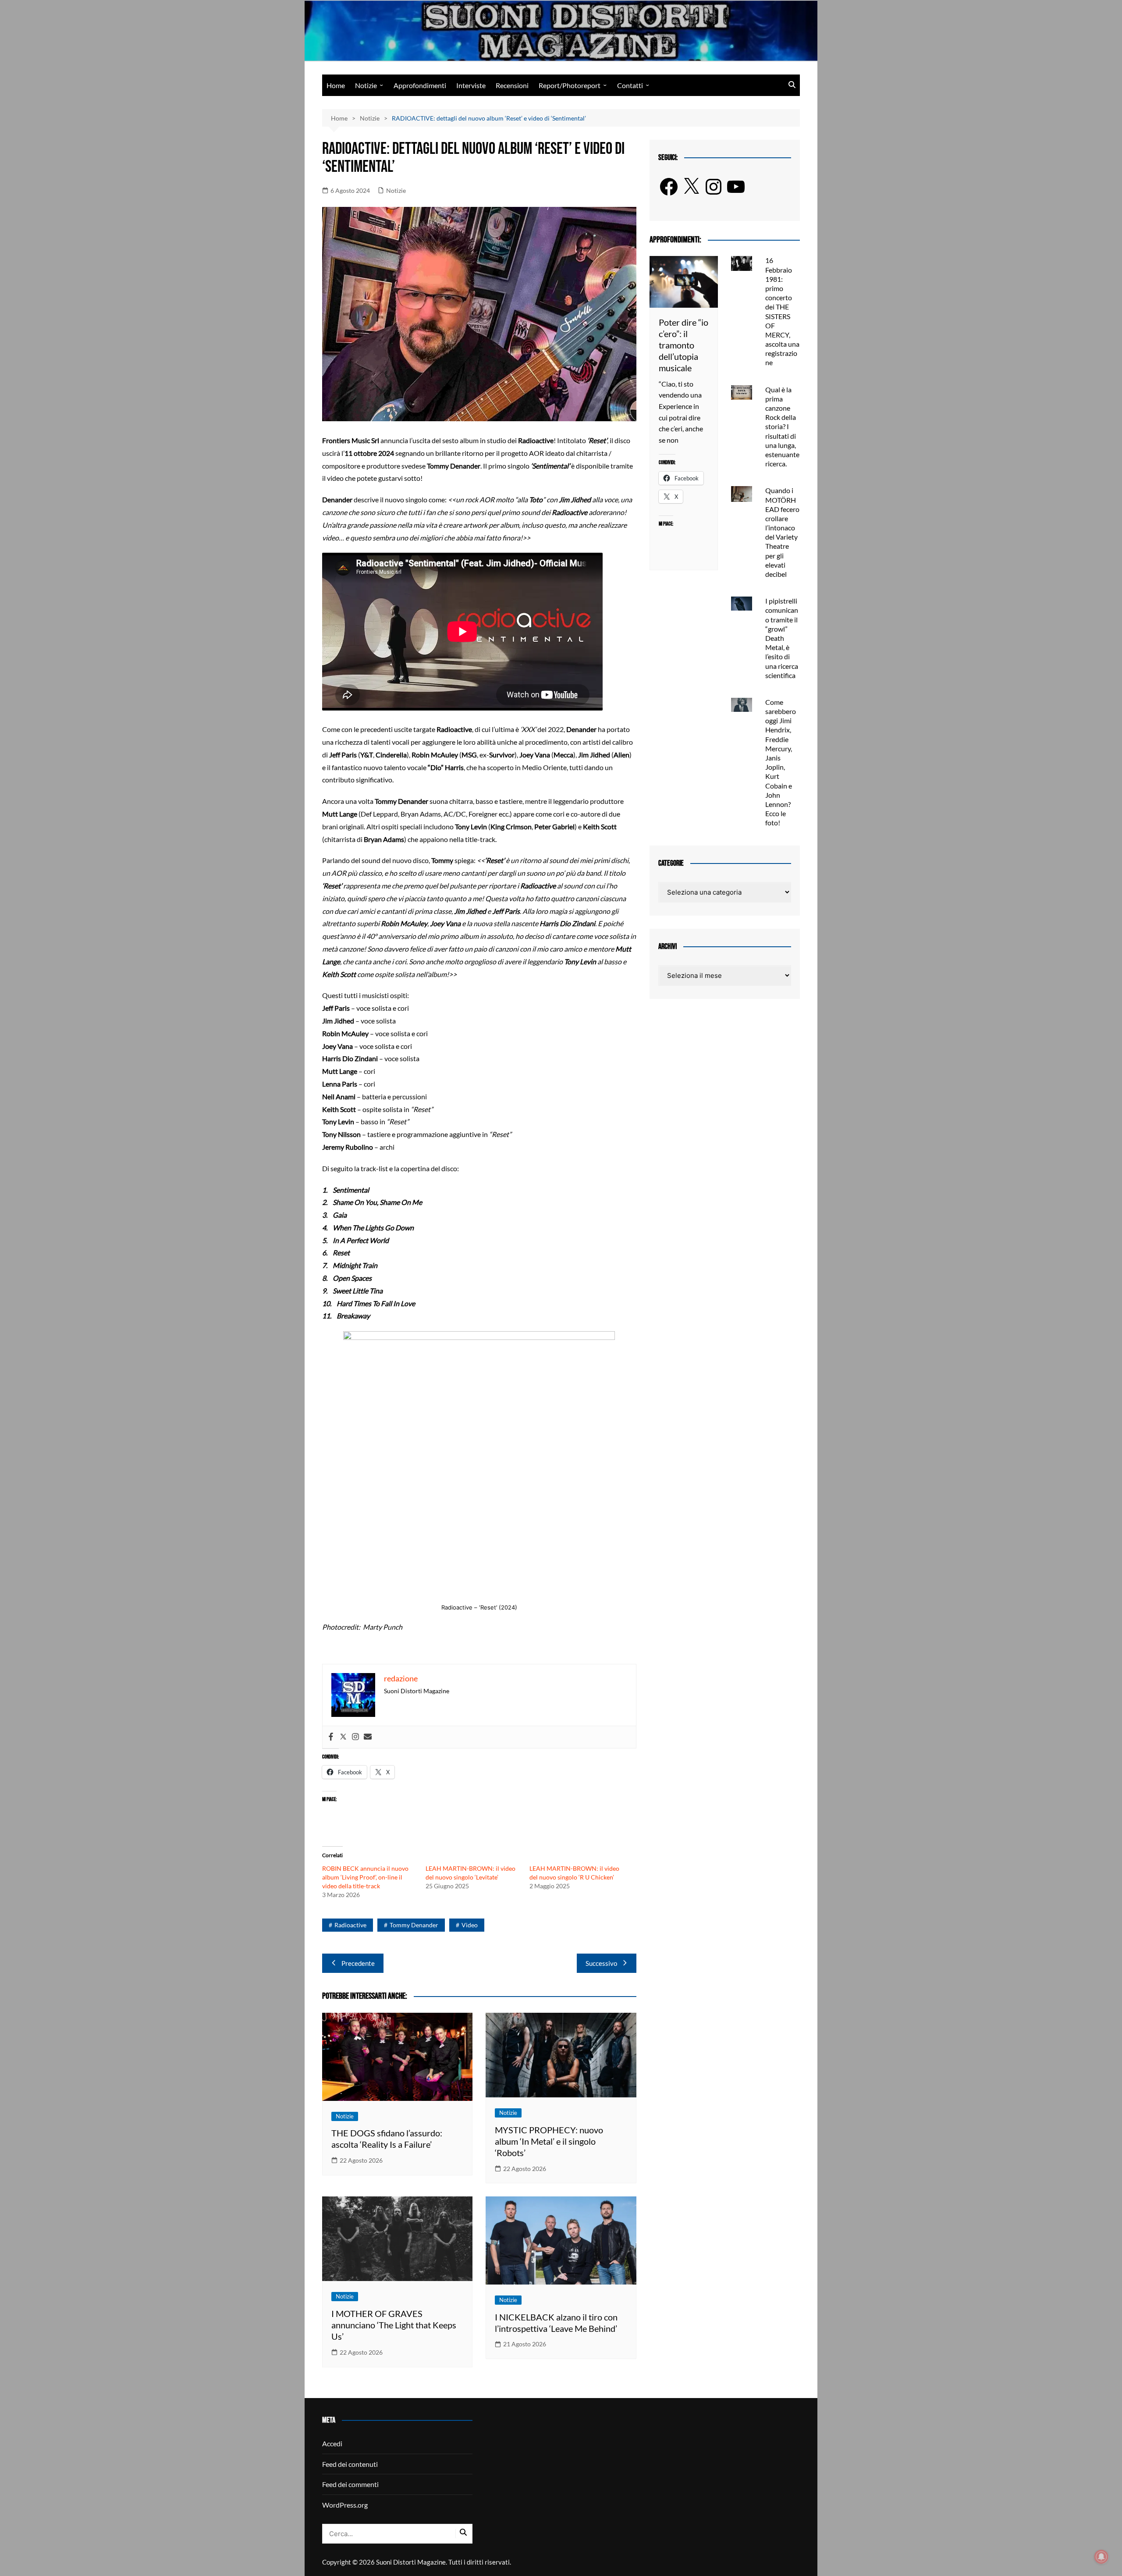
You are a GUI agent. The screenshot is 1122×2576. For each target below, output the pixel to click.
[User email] (368, 1737)
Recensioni (512, 85)
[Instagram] (355, 1737)
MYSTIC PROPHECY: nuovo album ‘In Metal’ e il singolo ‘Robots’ (549, 2141)
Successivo (601, 1963)
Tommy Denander (414, 1925)
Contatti (630, 85)
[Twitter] (343, 1737)
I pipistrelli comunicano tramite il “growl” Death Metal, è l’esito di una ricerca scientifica (782, 638)
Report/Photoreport (570, 85)
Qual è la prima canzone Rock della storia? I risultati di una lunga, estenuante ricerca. (782, 427)
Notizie (366, 85)
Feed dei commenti (350, 2484)
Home (336, 85)
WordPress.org (345, 2505)
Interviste (471, 85)
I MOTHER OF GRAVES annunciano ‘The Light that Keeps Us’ (394, 2325)
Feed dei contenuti (350, 2464)
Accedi (332, 2443)
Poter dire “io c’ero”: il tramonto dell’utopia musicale (683, 345)
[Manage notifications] (1101, 2557)
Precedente (358, 1963)
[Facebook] (331, 1737)
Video (470, 1925)
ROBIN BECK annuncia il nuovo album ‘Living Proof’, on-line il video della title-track (365, 1877)
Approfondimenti (420, 85)
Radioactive (350, 1925)
